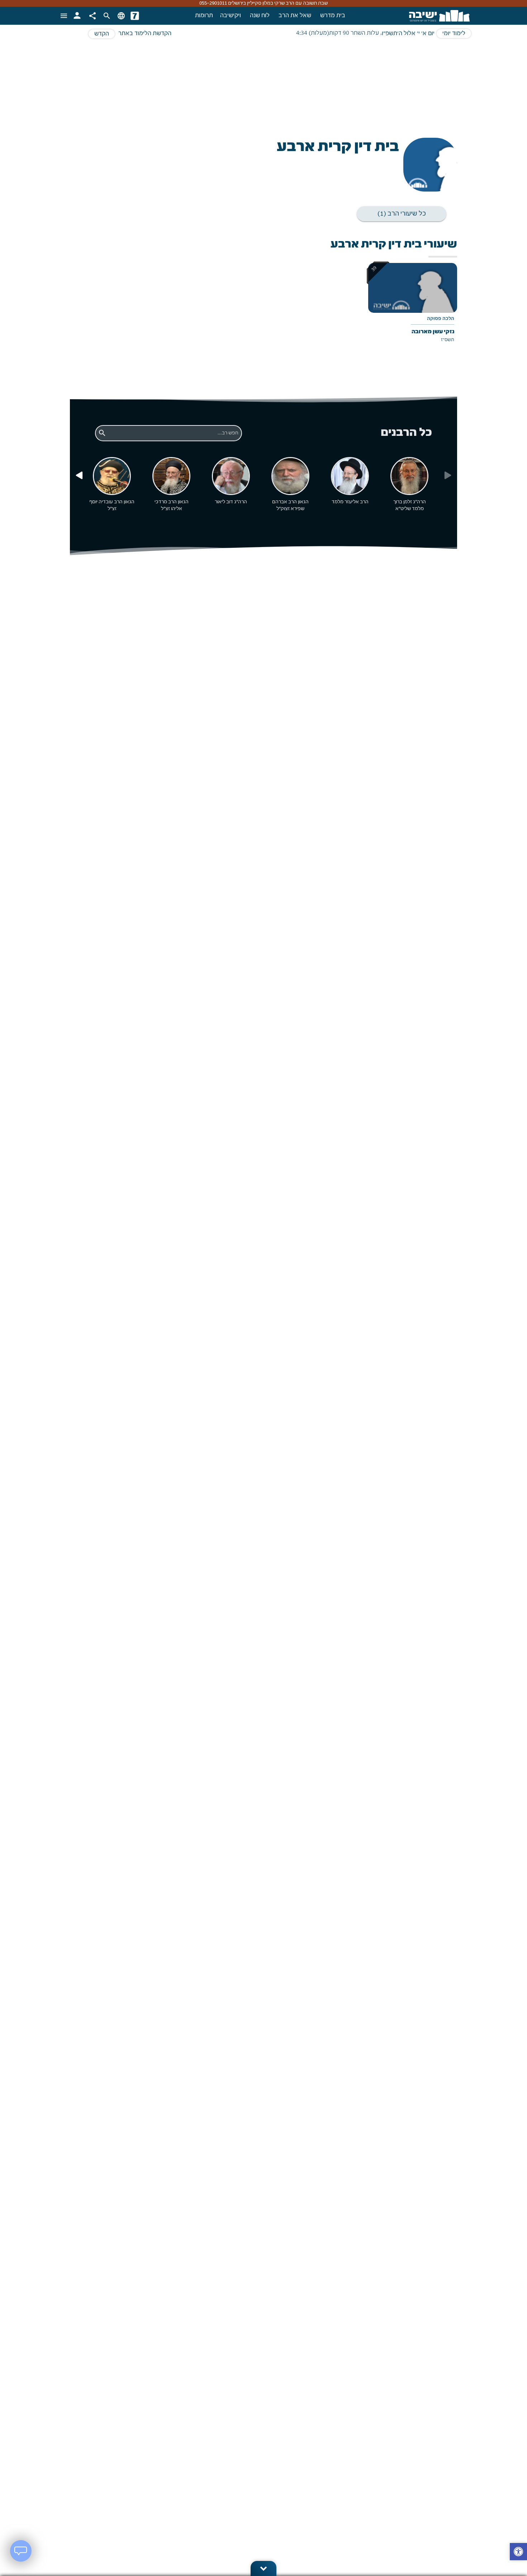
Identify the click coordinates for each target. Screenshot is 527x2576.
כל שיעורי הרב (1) (402, 214)
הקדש (102, 34)
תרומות (204, 16)
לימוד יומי (454, 34)
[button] (518, 2553)
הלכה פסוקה (441, 319)
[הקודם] (79, 476)
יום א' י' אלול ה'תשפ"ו (408, 34)
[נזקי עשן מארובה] (413, 308)
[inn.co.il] (135, 16)
